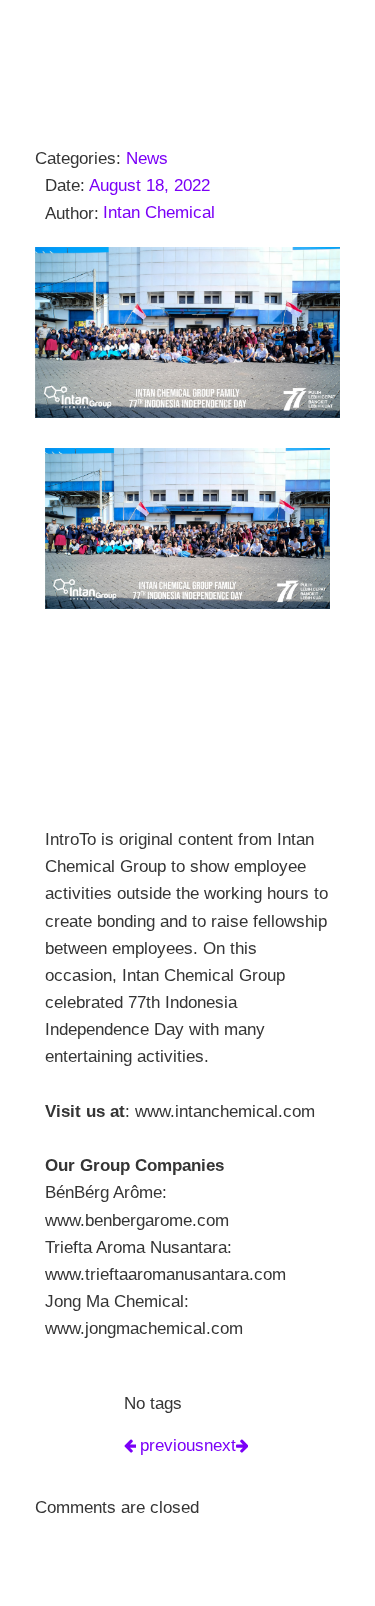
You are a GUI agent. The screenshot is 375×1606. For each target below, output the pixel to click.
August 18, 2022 (149, 185)
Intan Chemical (159, 212)
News (147, 158)
